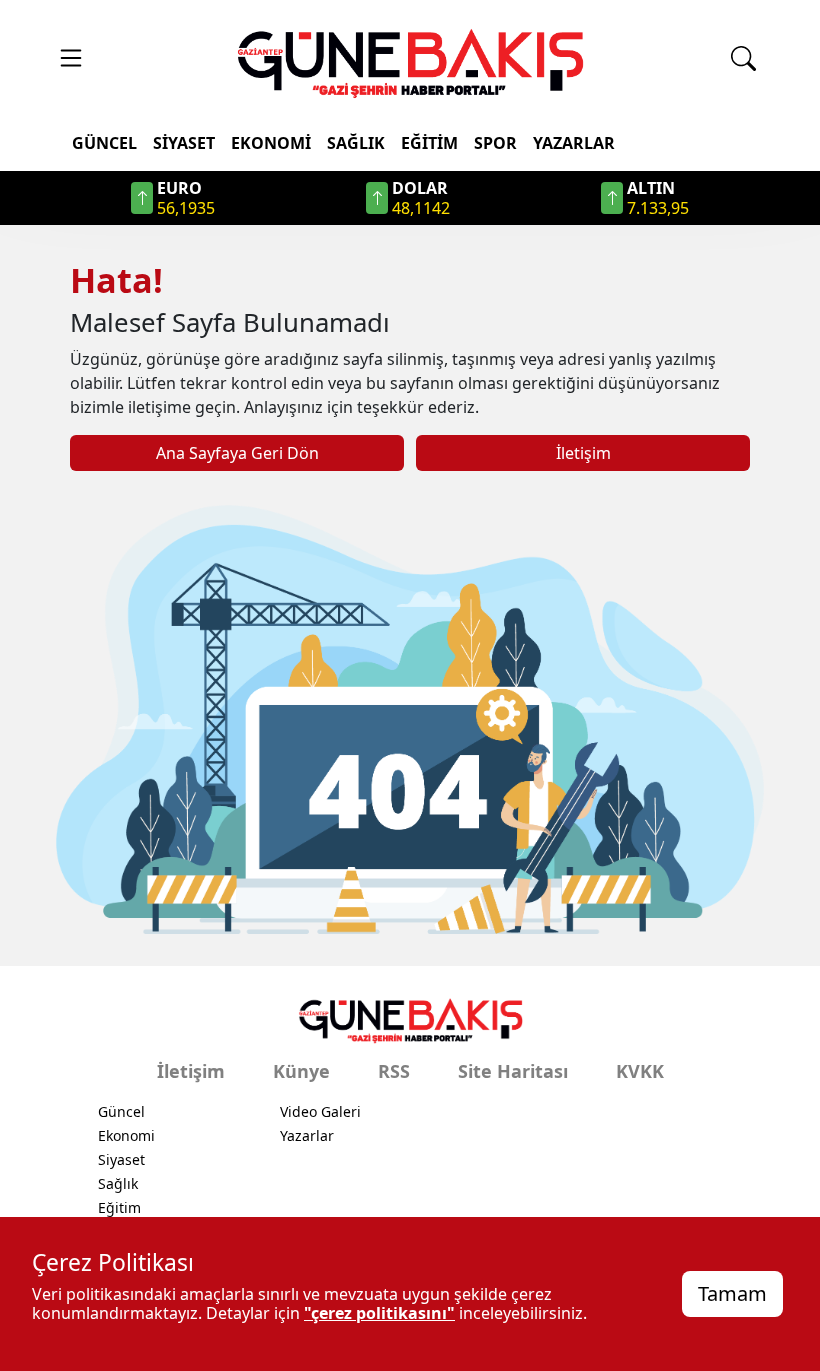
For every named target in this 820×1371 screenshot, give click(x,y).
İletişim (583, 453)
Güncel (104, 143)
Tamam (732, 1293)
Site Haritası (513, 1071)
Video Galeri (320, 1111)
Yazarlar (574, 143)
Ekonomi (271, 143)
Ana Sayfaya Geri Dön (237, 453)
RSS (394, 1071)
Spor (495, 143)
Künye (301, 1071)
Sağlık (356, 143)
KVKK (640, 1071)
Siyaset (184, 143)
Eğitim (429, 143)
